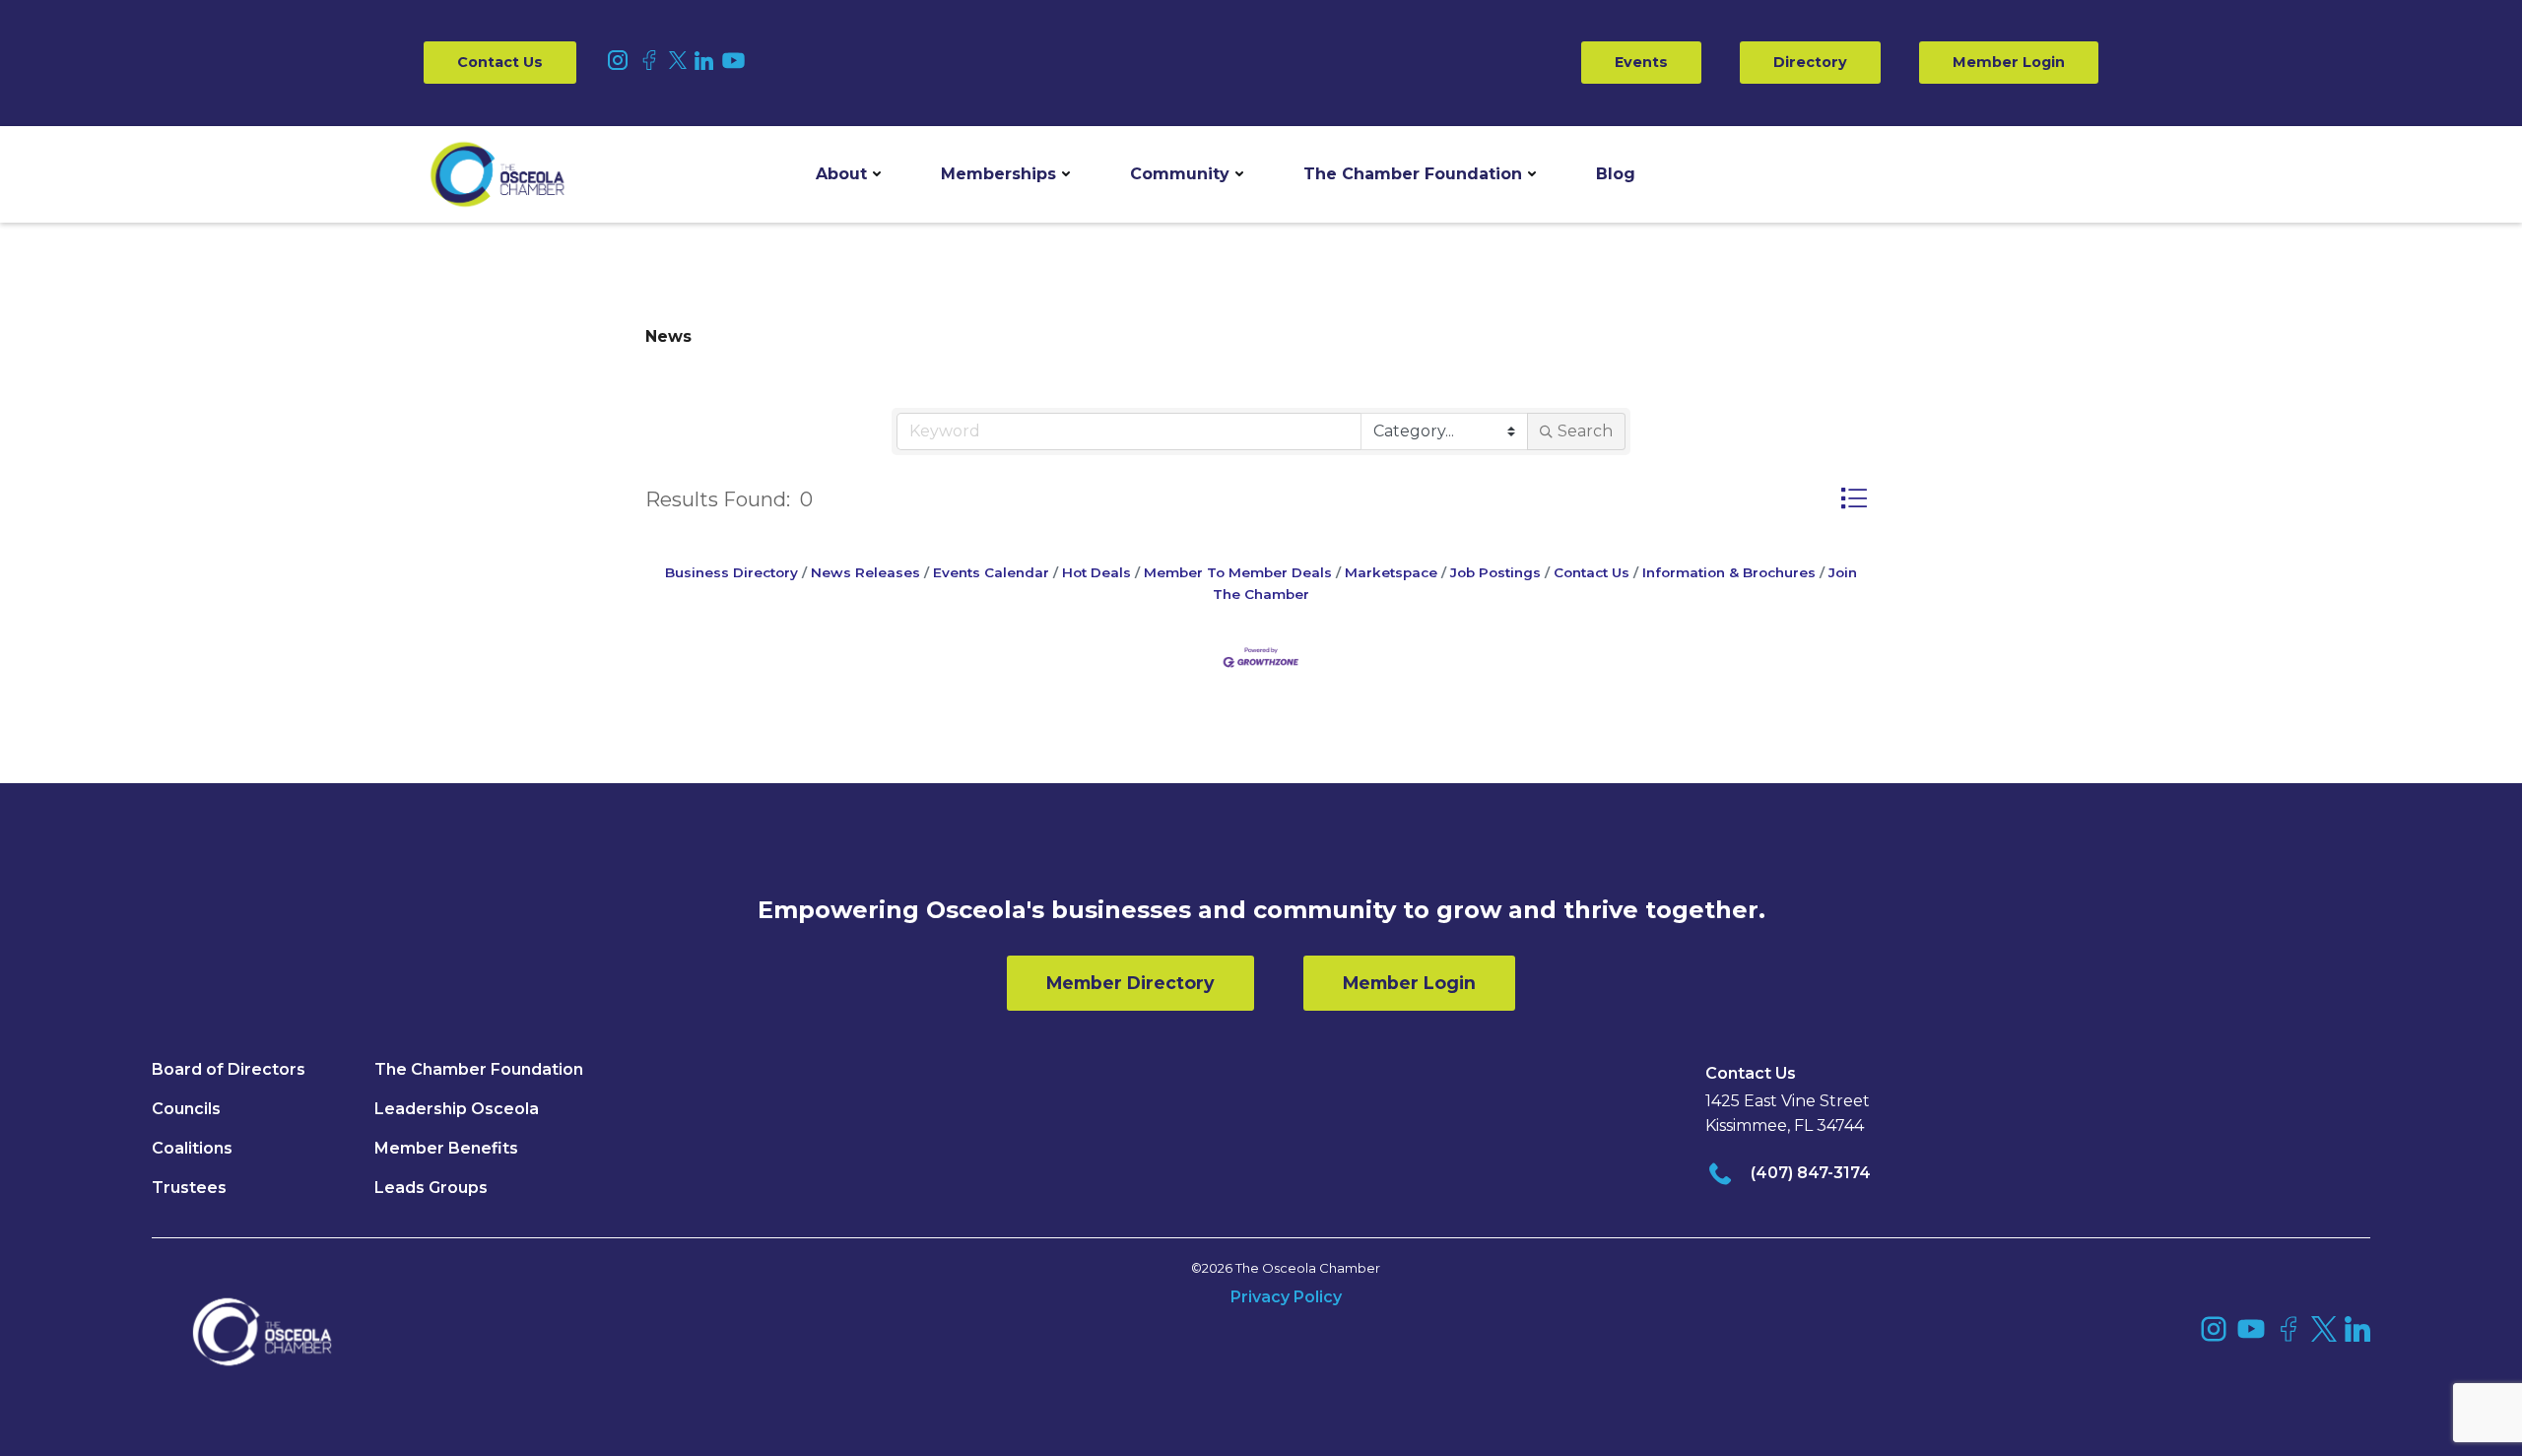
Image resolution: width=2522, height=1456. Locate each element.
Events (1641, 62)
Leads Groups (431, 1188)
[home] (498, 174)
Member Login (2009, 62)
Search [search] (1585, 431)
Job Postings (1495, 572)
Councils (186, 1109)
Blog (1616, 174)
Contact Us (500, 62)
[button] (848, 174)
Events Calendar (991, 572)
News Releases (865, 572)
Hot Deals (1096, 572)
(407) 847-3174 (1811, 1173)
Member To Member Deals (1238, 572)
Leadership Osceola (457, 1109)
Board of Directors (229, 1069)
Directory (1810, 62)
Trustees (189, 1188)
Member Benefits (446, 1148)
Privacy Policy (1286, 1297)
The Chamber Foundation (1413, 174)
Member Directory (1130, 983)
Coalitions (192, 1148)
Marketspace (1391, 572)
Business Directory (731, 572)
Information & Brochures (1729, 572)
